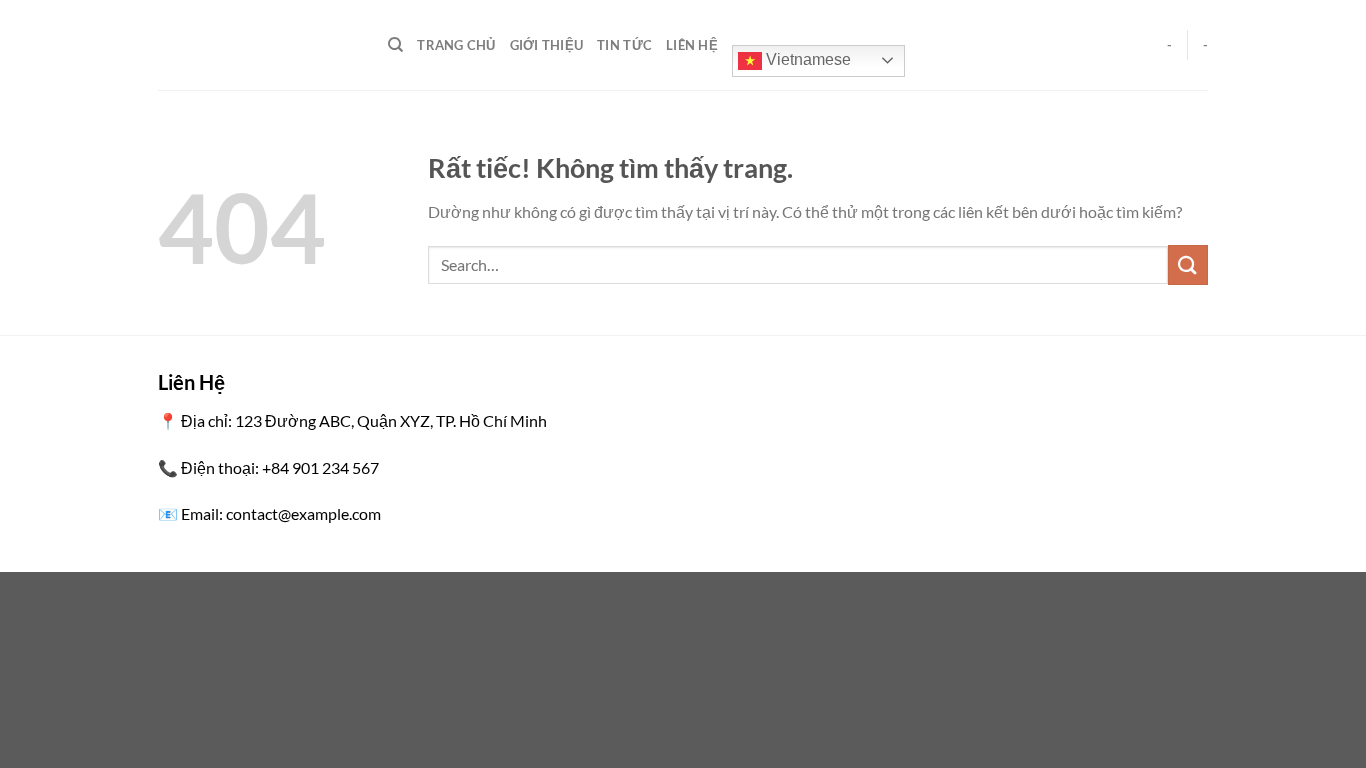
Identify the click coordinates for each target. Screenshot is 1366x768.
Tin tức (624, 45)
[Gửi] (1188, 264)
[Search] (395, 45)
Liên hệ (692, 45)
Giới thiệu (547, 45)
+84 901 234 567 (320, 467)
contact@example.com (303, 513)
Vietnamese (806, 59)
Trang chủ (456, 45)
